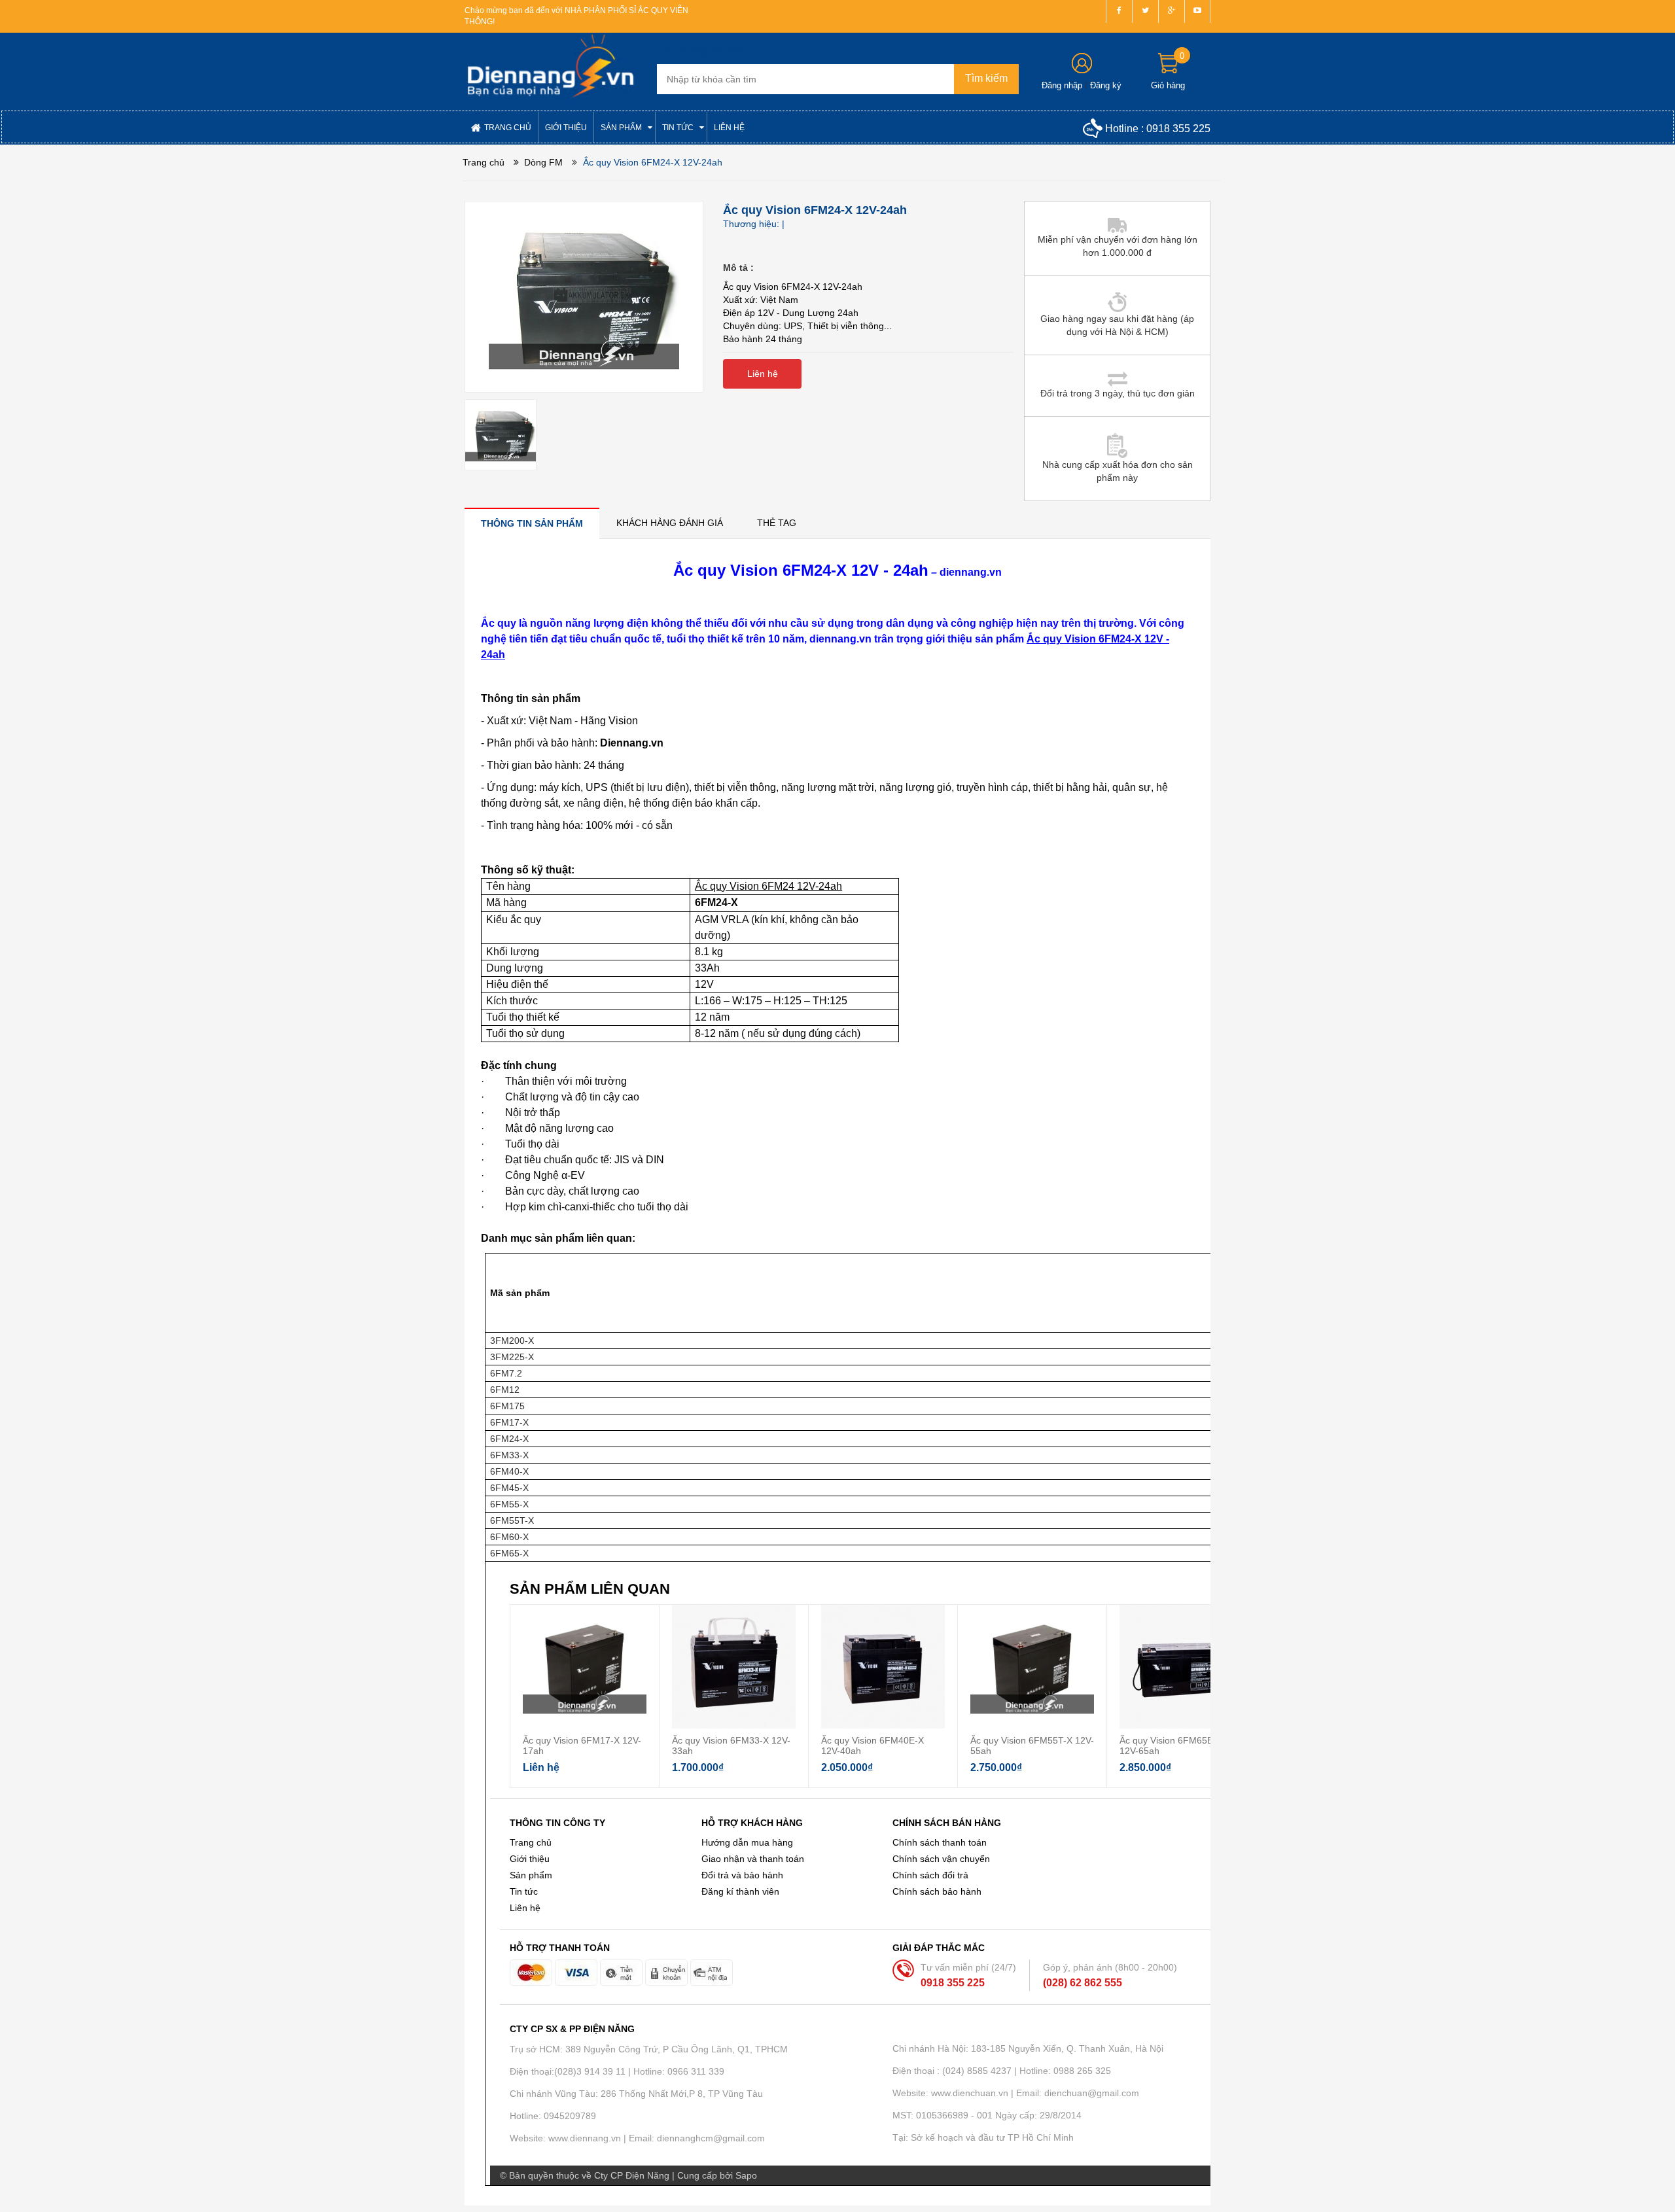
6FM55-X (509, 1504)
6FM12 (505, 1390)
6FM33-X (509, 1455)
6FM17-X (509, 1422)
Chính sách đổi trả (930, 1875)
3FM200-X (512, 1341)
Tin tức (524, 1891)
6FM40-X (509, 1471)
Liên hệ (525, 1908)
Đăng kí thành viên (740, 1891)
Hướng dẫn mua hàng (747, 1842)
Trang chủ (531, 1842)
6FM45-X (509, 1488)
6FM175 (507, 1406)
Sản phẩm (531, 1875)
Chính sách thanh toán (940, 1842)
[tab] (532, 523)
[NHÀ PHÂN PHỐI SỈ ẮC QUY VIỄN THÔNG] (551, 66)
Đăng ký (1106, 85)
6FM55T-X (512, 1520)
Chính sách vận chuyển (941, 1859)
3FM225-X (512, 1357)
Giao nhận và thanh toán (753, 1859)
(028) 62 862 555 (1083, 1983)
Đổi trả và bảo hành (742, 1875)
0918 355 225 (1178, 129)
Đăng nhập (1062, 85)
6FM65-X (509, 1553)
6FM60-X (509, 1537)
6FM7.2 (506, 1373)
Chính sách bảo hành (937, 1891)
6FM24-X (509, 1439)
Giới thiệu (530, 1859)
